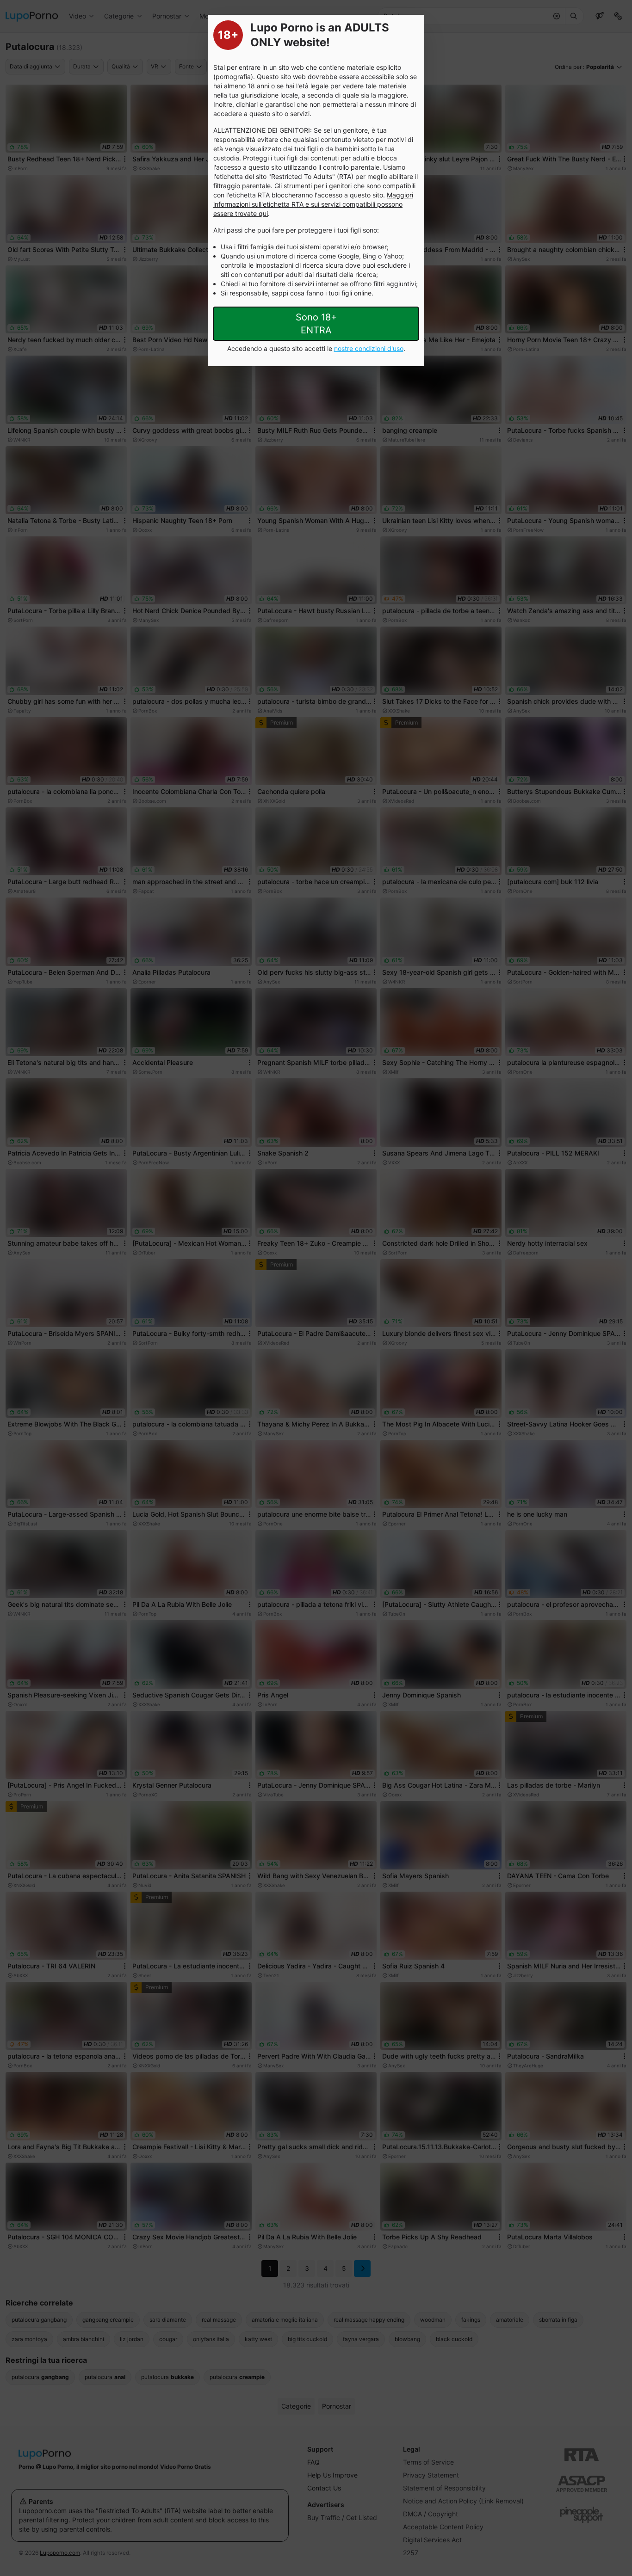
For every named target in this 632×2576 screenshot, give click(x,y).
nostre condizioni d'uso (369, 348)
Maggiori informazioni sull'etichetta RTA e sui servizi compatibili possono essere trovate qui (313, 204)
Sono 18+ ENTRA (316, 324)
